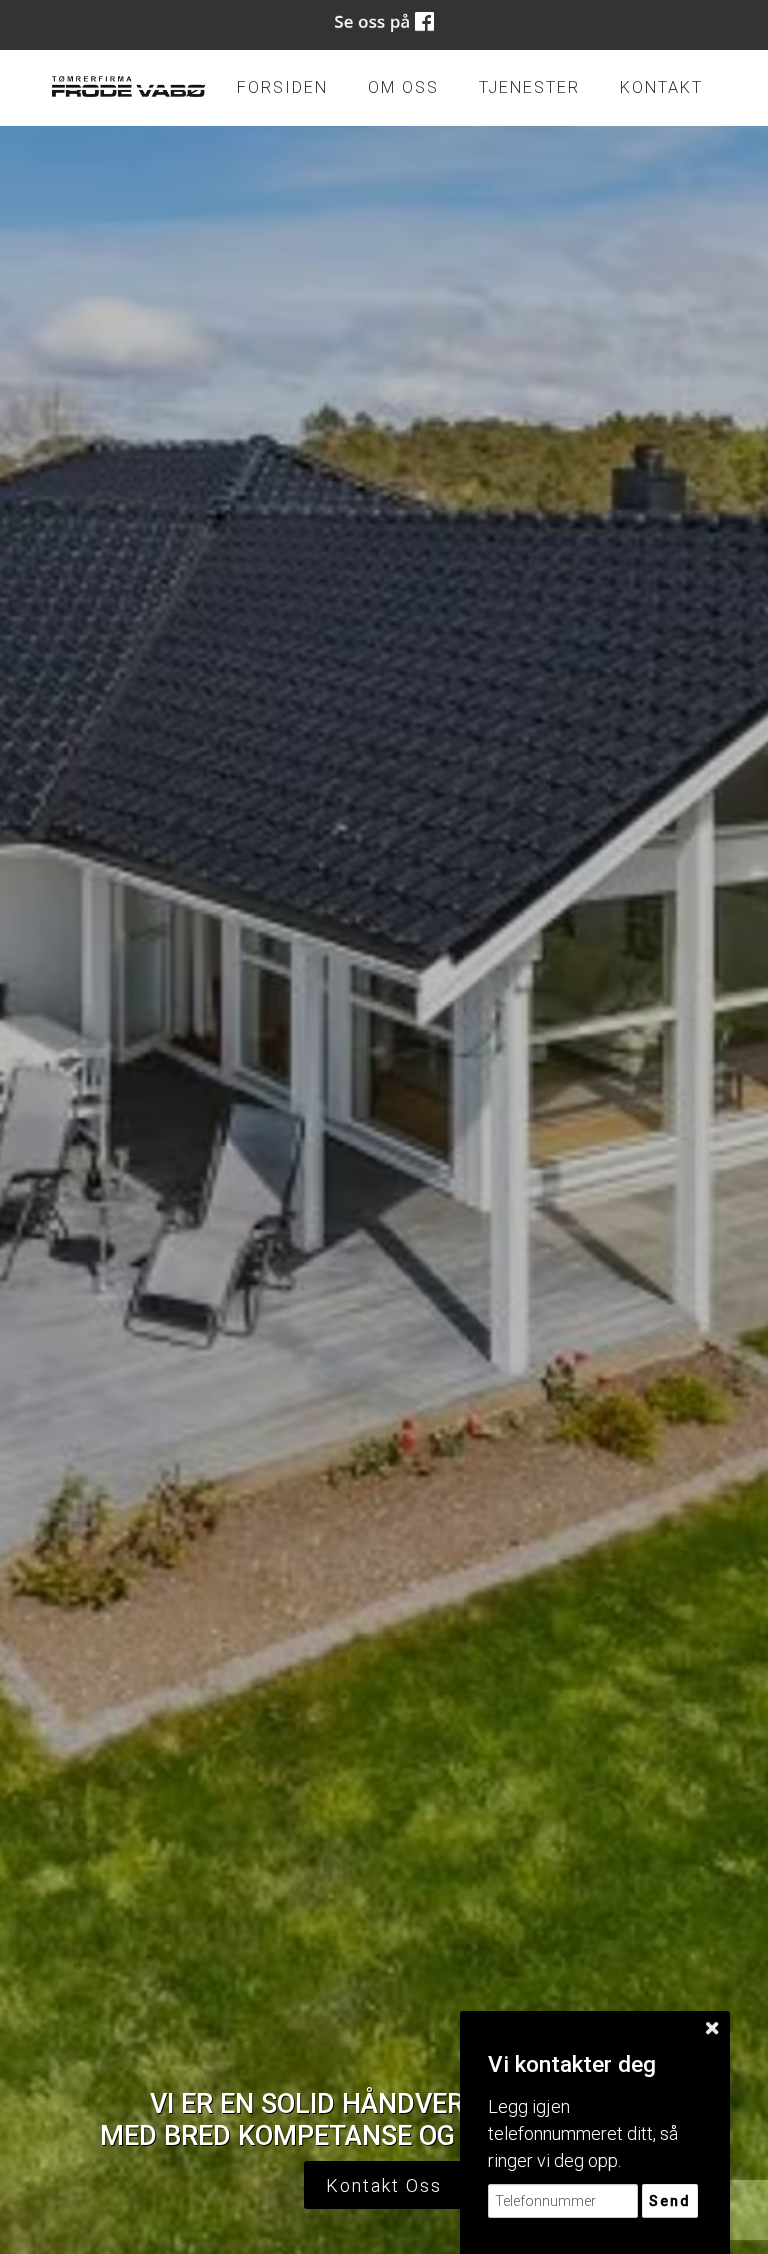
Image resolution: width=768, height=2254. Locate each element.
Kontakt (661, 87)
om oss (403, 87)
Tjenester (529, 87)
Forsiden (282, 87)
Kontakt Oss (384, 2185)
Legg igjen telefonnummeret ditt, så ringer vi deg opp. (583, 2133)
